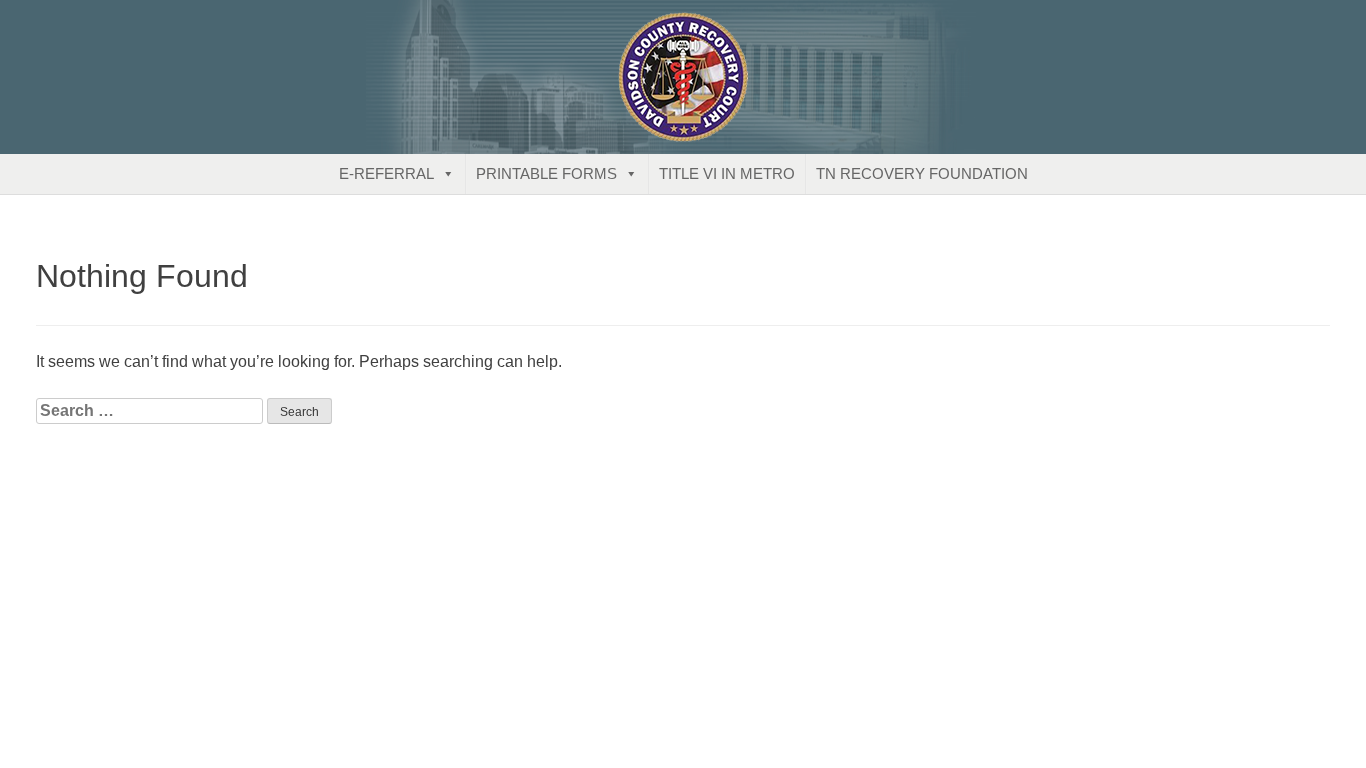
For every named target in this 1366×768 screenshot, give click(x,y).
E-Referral (386, 173)
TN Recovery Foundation (922, 173)
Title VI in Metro (727, 173)
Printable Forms (546, 173)
